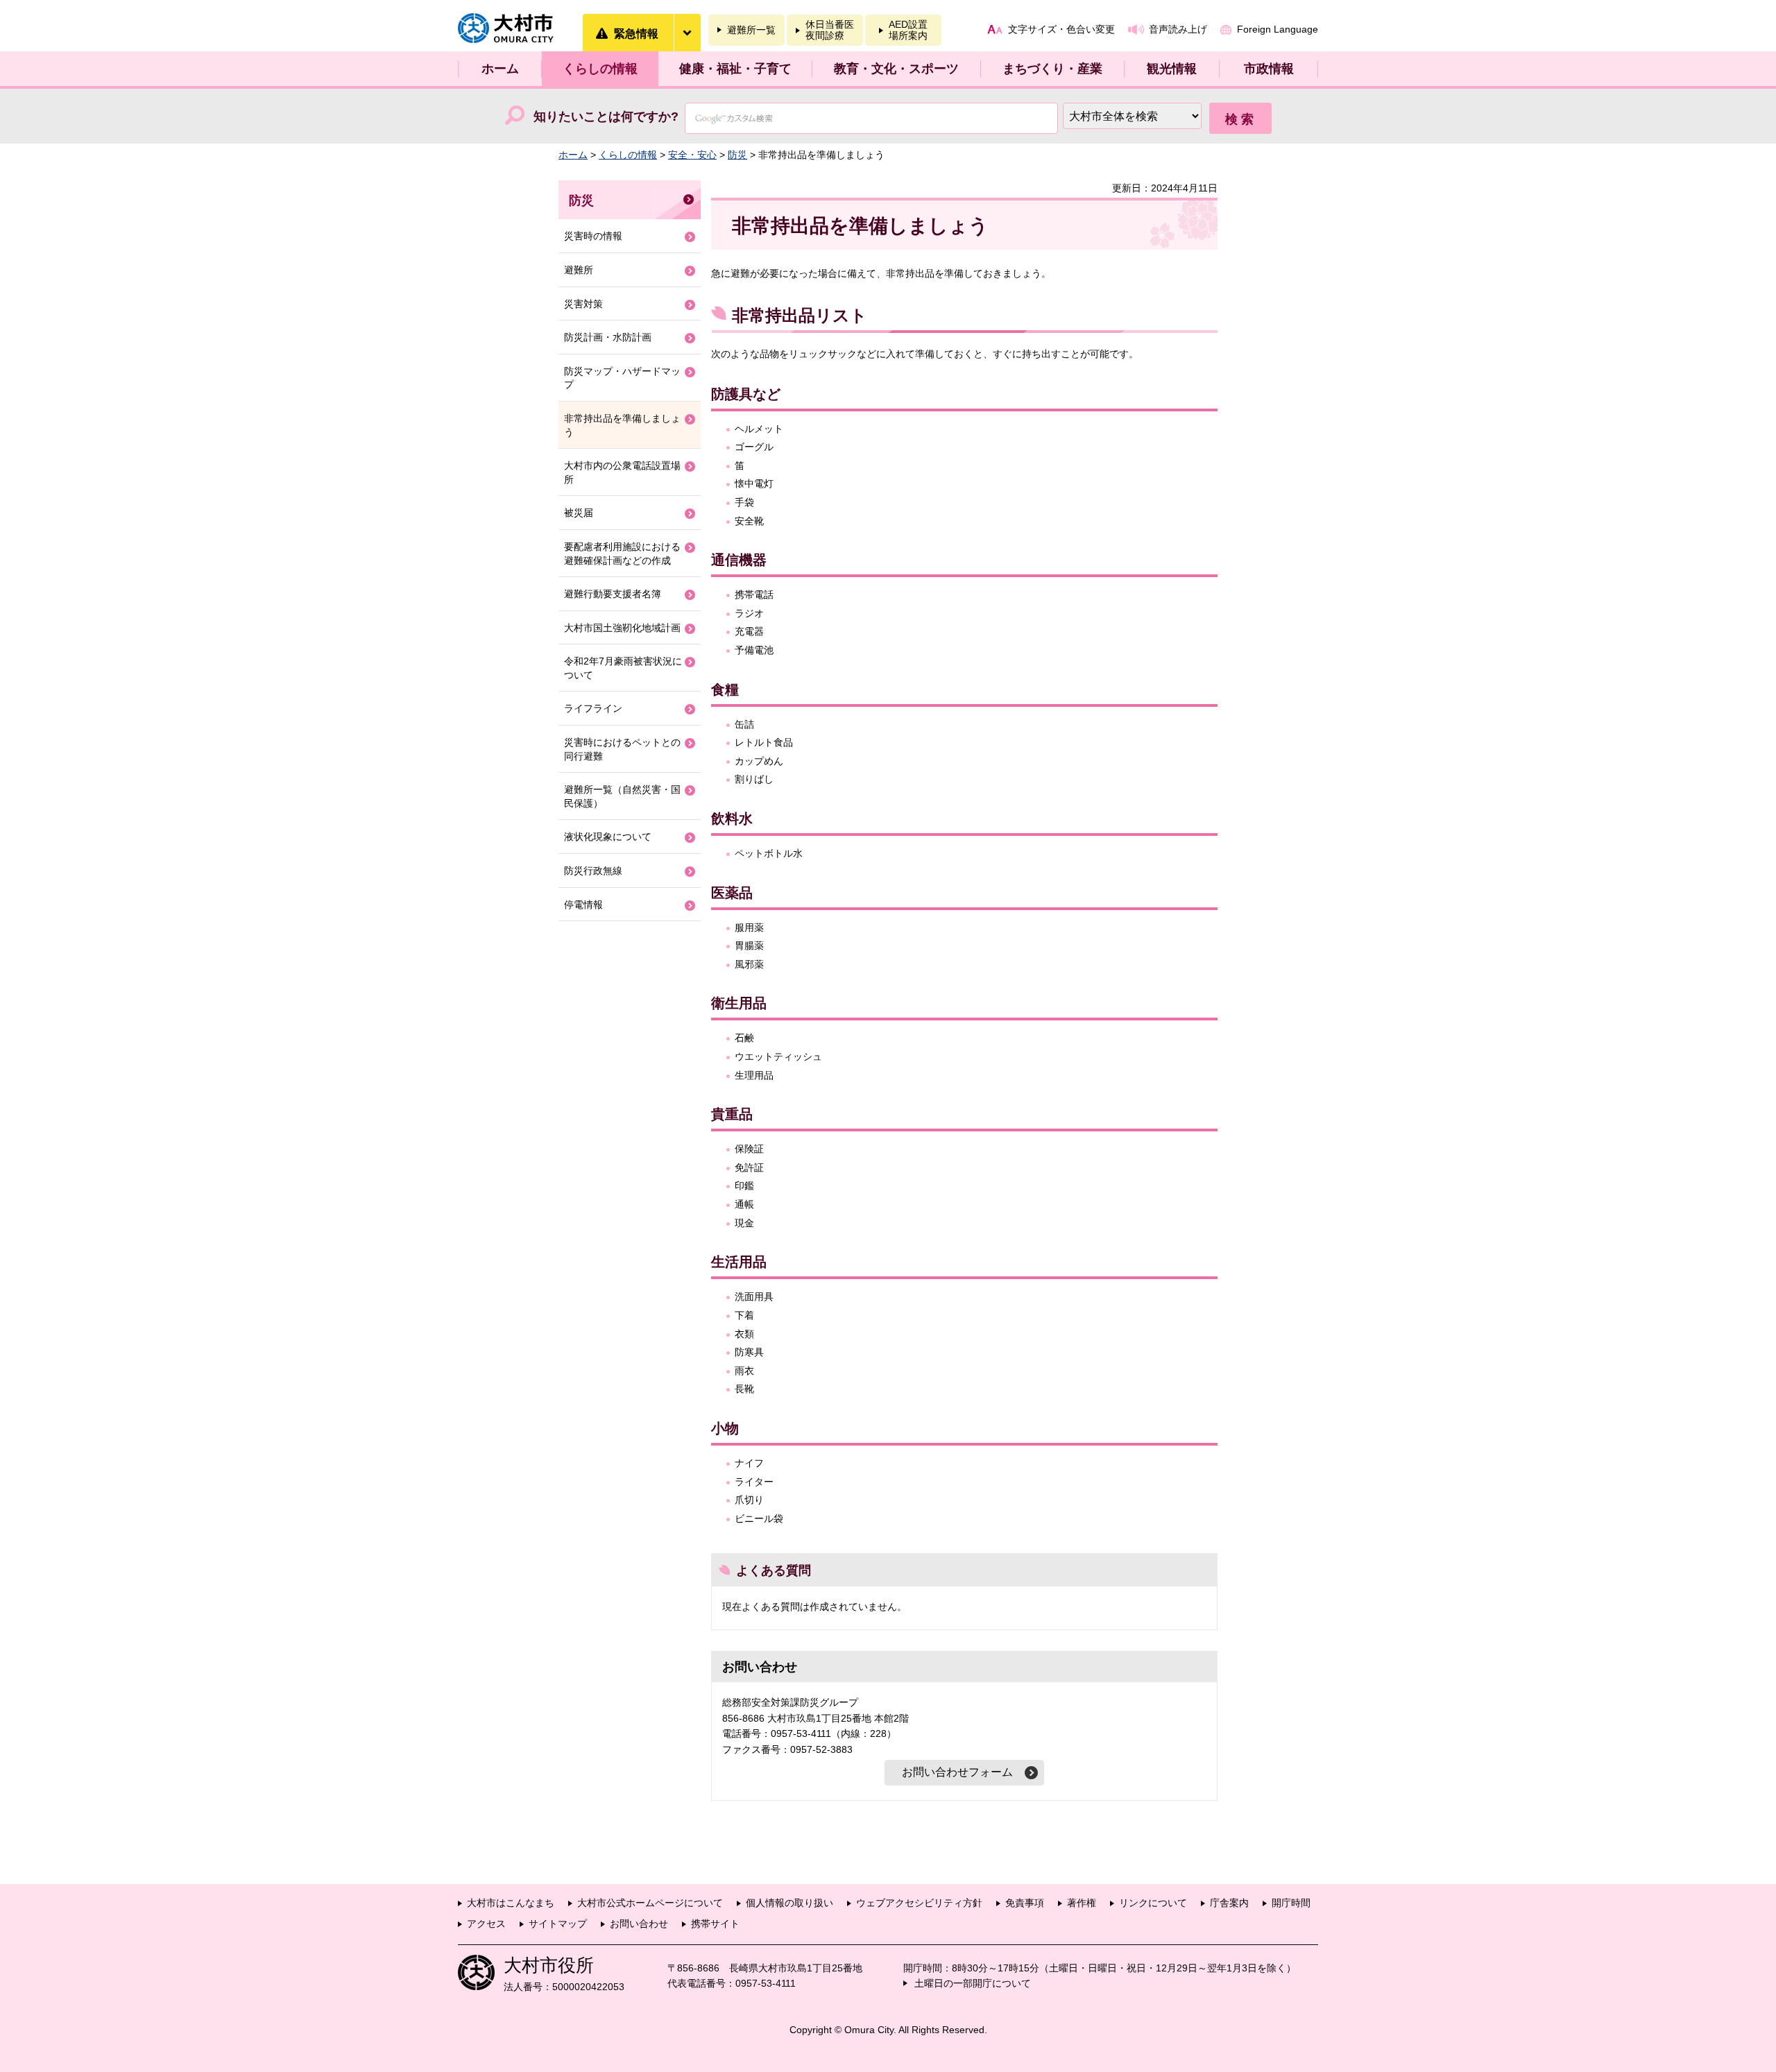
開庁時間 (1291, 1903)
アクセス (486, 1924)
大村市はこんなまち (511, 1903)
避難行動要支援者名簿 (613, 594)
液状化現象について (608, 837)
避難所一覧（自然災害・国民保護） (622, 796)
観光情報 (1172, 69)
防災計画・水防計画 (608, 337)
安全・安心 (692, 155)
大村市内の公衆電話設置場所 (622, 472)
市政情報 (1269, 69)
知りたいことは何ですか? (606, 117)
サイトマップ (558, 1924)
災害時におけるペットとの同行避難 (622, 749)
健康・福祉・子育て (735, 69)
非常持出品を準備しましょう (622, 425)
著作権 (1082, 1903)
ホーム (500, 69)
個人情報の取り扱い (789, 1903)
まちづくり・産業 (1052, 69)
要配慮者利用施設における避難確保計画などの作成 (622, 554)
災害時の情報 (593, 236)
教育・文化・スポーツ (896, 69)
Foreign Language (1278, 29)
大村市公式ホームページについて (650, 1903)
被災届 (579, 513)
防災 (737, 155)
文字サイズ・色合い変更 (1061, 29)
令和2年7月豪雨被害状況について (623, 668)
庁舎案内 (1229, 1903)
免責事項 (1025, 1903)
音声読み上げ (1178, 29)
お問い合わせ (639, 1924)
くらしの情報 (600, 69)
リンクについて (1153, 1903)
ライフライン (593, 708)
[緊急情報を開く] (687, 33)
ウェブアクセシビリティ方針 (919, 1903)
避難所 (579, 270)
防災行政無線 (593, 871)
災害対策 (583, 304)
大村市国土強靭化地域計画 (622, 628)
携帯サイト (715, 1924)
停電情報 (583, 905)
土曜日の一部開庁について (973, 1983)
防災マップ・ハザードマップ (622, 378)
